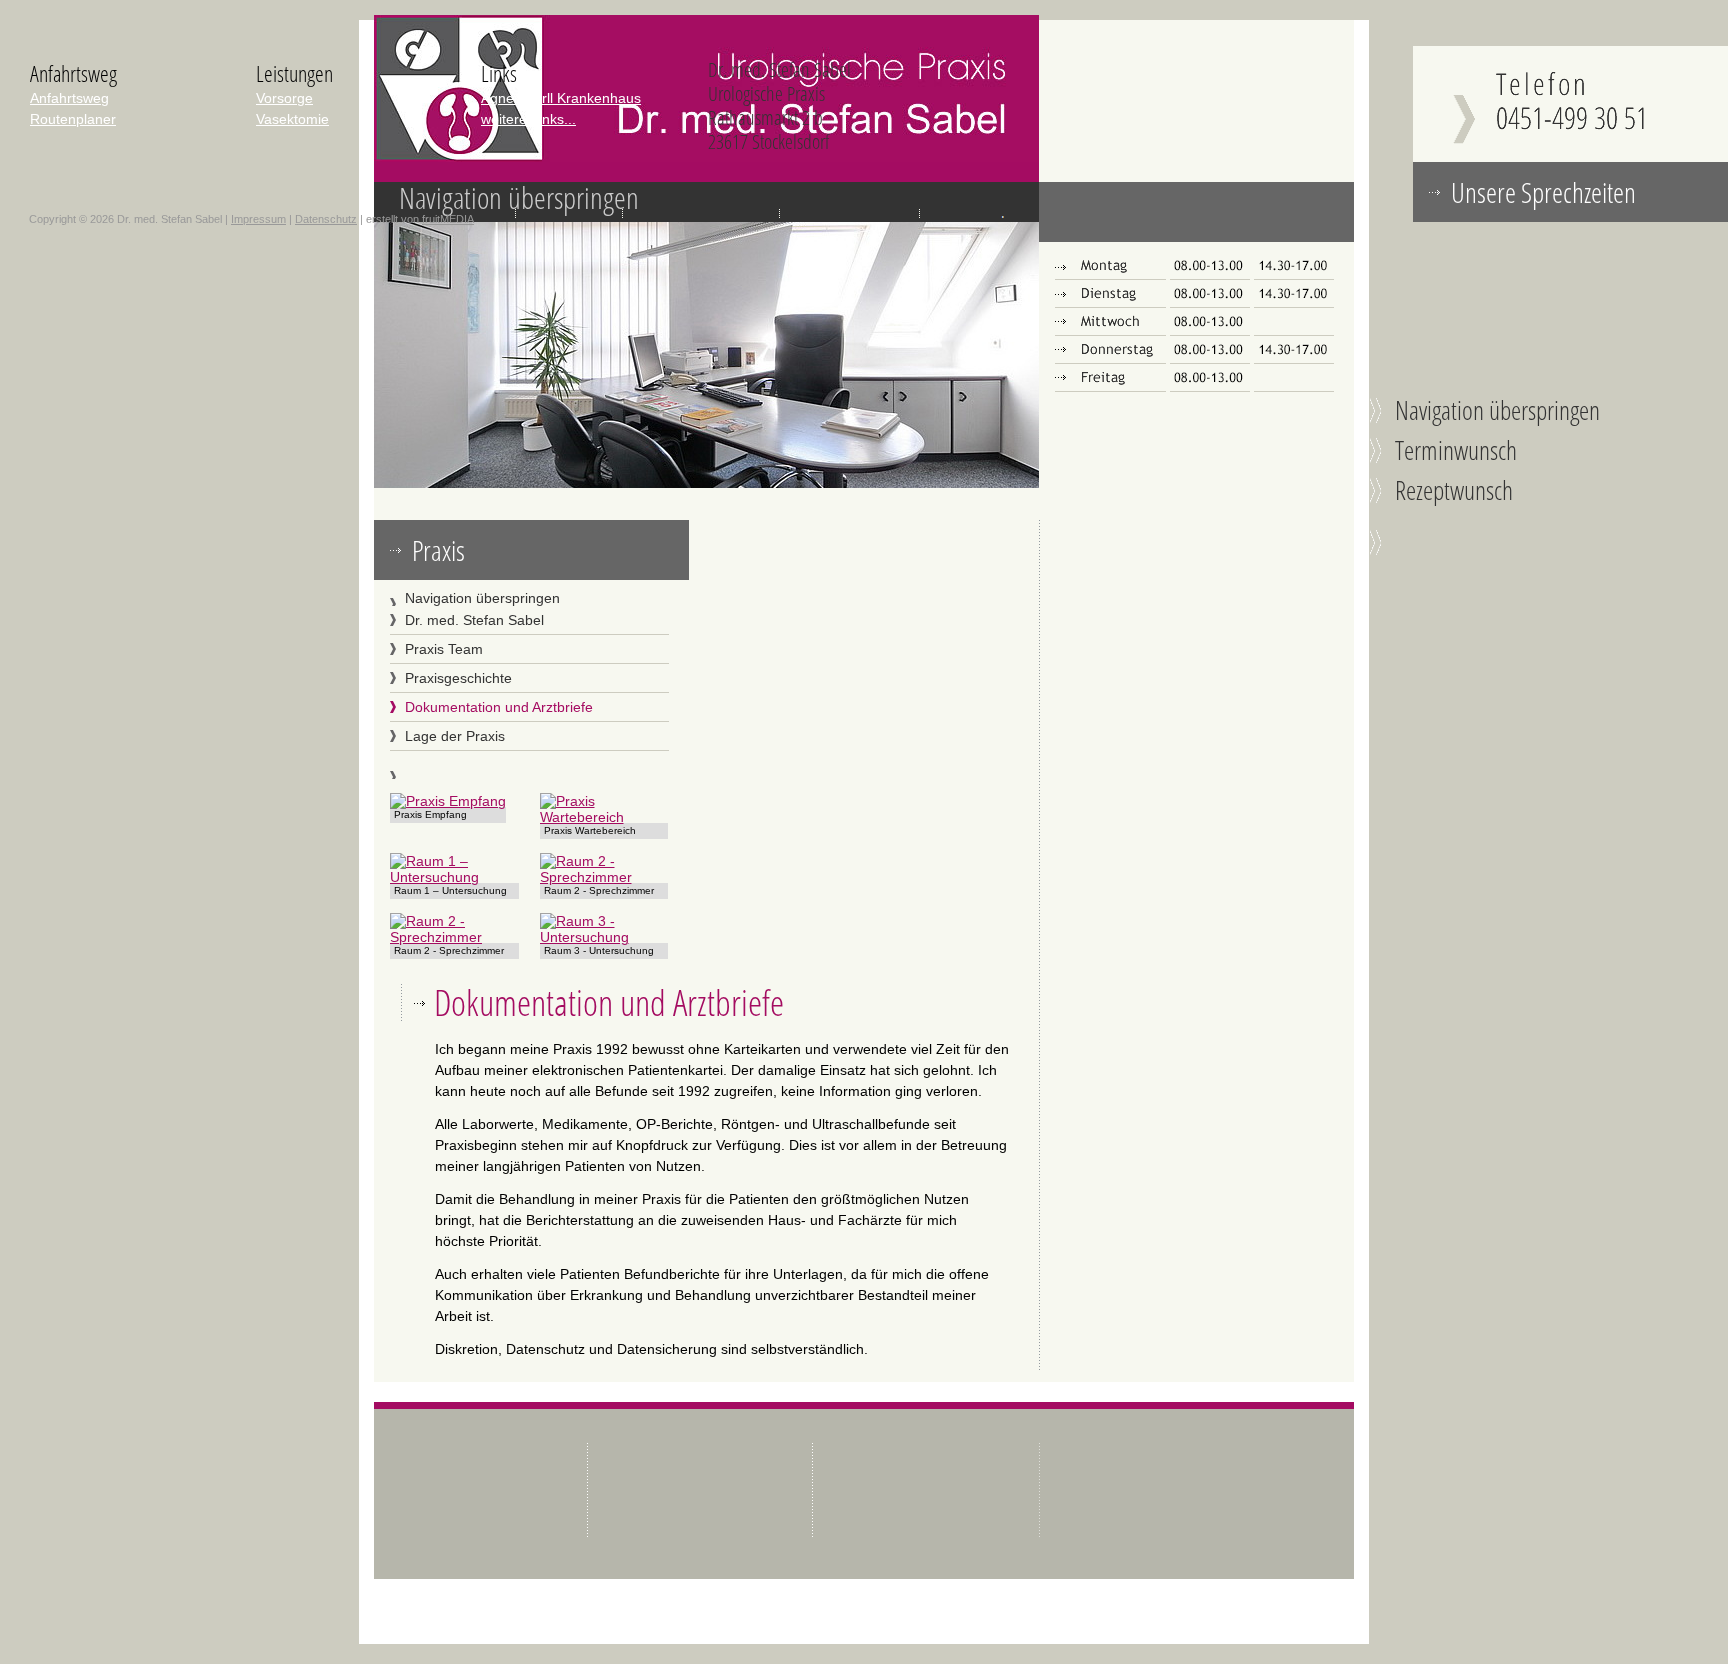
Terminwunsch (1456, 450)
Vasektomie (292, 119)
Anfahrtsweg (69, 98)
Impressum (258, 219)
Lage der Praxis (455, 736)
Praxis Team (444, 649)
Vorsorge (284, 98)
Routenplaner (73, 119)
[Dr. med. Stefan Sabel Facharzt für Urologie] (706, 157)
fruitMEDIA (448, 219)
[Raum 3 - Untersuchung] (604, 937)
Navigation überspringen (519, 197)
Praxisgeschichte (458, 678)
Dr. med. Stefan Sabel (474, 620)
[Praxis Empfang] (448, 801)
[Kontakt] (1570, 157)
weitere (528, 119)
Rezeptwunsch (1454, 490)
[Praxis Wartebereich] (604, 817)
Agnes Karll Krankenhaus (561, 98)
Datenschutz (326, 219)
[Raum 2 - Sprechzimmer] (604, 877)
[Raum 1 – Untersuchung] (454, 877)
